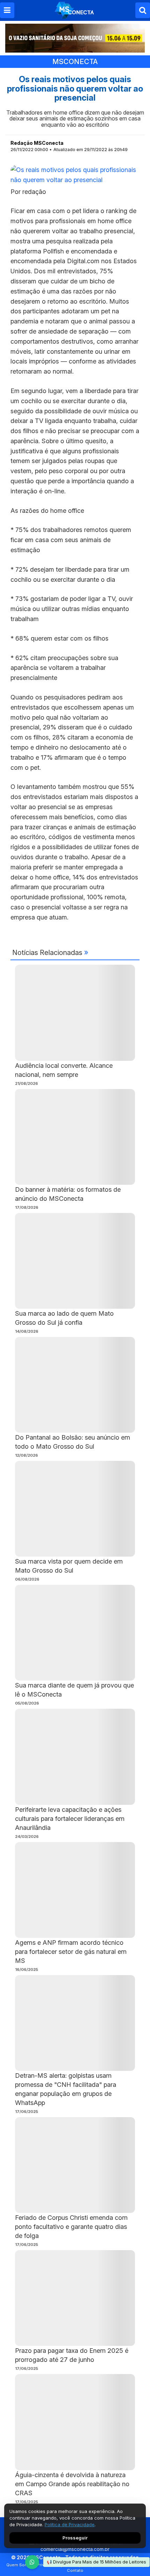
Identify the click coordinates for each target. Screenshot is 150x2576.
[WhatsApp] (32, 2562)
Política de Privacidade (70, 2524)
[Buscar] (143, 10)
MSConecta (75, 62)
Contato (75, 2570)
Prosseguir (75, 2538)
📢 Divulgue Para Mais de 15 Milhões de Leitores (96, 2562)
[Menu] (7, 10)
